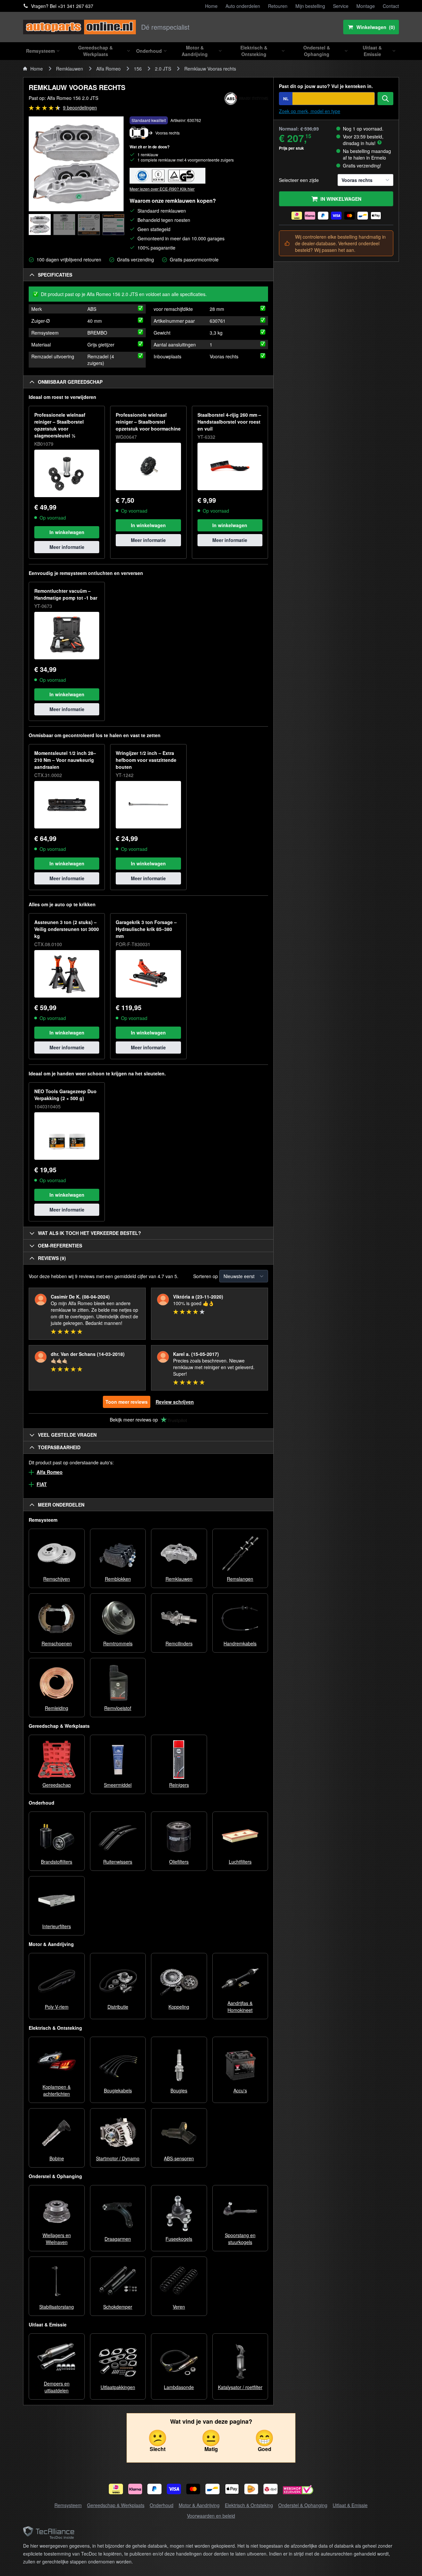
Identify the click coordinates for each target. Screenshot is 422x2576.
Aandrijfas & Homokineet (240, 2007)
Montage (366, 6)
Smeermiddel (118, 1785)
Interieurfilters (57, 1926)
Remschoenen (57, 1643)
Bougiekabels (118, 2090)
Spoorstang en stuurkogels (240, 2239)
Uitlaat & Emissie (350, 2505)
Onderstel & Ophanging (303, 2505)
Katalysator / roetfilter (240, 2387)
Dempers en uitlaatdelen (57, 2387)
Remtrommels (118, 1643)
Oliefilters (179, 1862)
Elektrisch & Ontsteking (249, 2505)
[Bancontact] (212, 2489)
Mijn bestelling (310, 6)
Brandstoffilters (57, 1862)
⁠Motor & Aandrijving (199, 2505)
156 (138, 69)
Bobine (57, 2158)
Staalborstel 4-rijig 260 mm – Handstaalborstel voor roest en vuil (229, 422)
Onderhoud (162, 2505)
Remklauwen (70, 69)
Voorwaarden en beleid (211, 2516)
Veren (179, 2307)
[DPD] (271, 2489)
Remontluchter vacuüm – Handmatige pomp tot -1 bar (66, 594)
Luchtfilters (240, 1862)
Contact (391, 6)
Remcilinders (179, 1643)
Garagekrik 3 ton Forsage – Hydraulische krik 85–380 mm (146, 929)
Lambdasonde (179, 2387)
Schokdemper (118, 2307)
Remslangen (240, 1579)
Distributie (118, 2007)
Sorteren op (206, 1276)
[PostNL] (251, 2489)
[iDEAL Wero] (116, 2489)
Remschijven (57, 1579)
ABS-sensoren (179, 2158)
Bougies (179, 2090)
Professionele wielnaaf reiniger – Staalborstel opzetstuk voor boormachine (148, 422)
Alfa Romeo (108, 69)
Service (341, 6)
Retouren (278, 6)
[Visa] (174, 2489)
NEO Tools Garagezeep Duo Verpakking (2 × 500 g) (65, 1095)
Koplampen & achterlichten (57, 2090)
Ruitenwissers (118, 1862)
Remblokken (118, 1579)
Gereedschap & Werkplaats (116, 2505)
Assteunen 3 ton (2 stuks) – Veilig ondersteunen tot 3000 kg (67, 929)
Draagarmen (118, 2239)
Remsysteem (68, 2505)
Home (211, 6)
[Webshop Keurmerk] (298, 2490)
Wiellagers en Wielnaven (57, 2239)
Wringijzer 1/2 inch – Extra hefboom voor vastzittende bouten (146, 760)
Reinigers (179, 1785)
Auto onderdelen (243, 6)
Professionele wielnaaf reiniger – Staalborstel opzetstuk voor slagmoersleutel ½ (60, 425)
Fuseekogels (179, 2239)
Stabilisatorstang (57, 2307)
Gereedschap (57, 1785)
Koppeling (179, 2007)
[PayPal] (154, 2489)
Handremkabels (240, 1643)
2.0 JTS (163, 69)
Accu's (240, 2090)
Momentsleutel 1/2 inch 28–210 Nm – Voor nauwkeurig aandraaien (65, 760)
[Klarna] (135, 2489)
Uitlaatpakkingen (118, 2387)
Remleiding (57, 1708)
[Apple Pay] (232, 2489)
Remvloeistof (118, 1708)
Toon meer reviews (127, 1402)
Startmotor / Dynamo (118, 2158)
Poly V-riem (57, 2007)
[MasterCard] (193, 2489)
